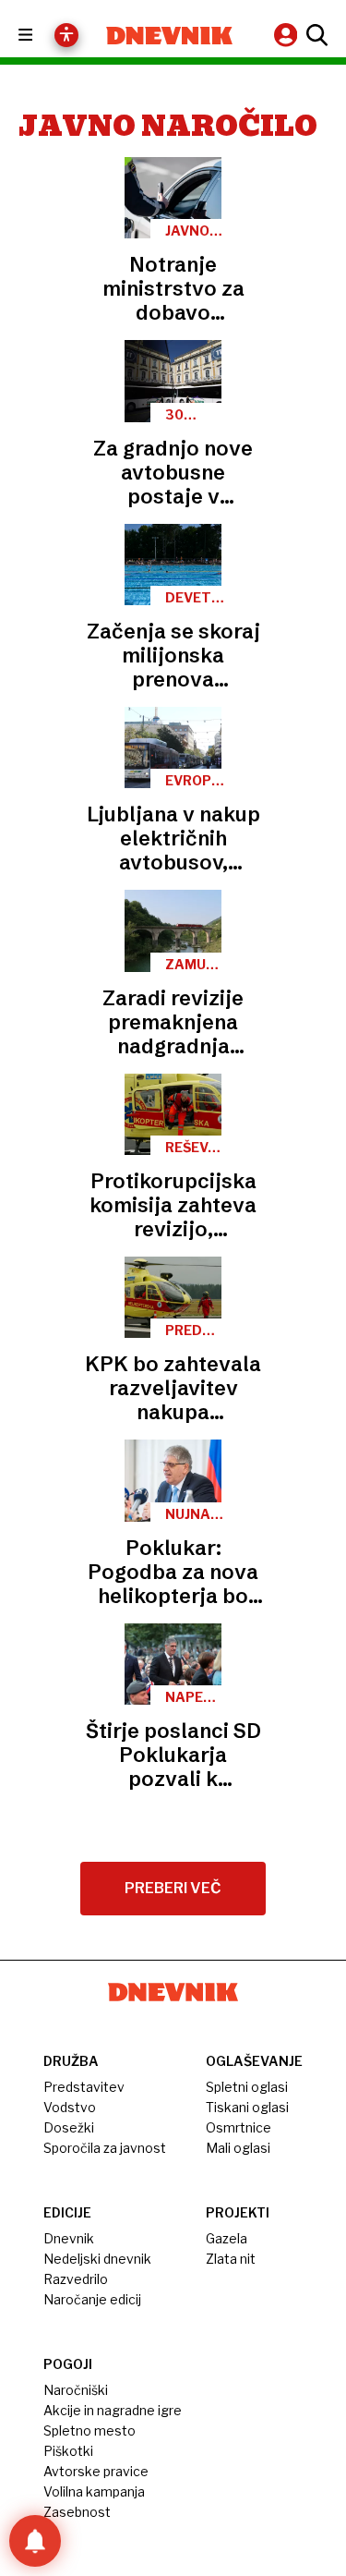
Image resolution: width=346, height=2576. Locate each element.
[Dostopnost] (66, 35)
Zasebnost (77, 2512)
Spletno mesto (89, 2430)
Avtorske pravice (96, 2471)
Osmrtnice (239, 2127)
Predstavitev (84, 2087)
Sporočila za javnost (105, 2148)
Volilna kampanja (94, 2491)
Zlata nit (231, 2259)
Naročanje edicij (92, 2299)
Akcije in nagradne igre (113, 2410)
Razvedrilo (76, 2279)
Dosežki (69, 2127)
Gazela (227, 2238)
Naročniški (76, 2390)
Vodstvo (70, 2107)
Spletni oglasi (247, 2087)
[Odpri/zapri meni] (42, 36)
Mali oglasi (238, 2148)
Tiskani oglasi (247, 2107)
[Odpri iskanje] (315, 35)
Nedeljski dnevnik (97, 2259)
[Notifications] (35, 2541)
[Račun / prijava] (288, 35)
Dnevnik (69, 2238)
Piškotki (68, 2451)
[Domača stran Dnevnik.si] (170, 36)
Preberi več (173, 1888)
